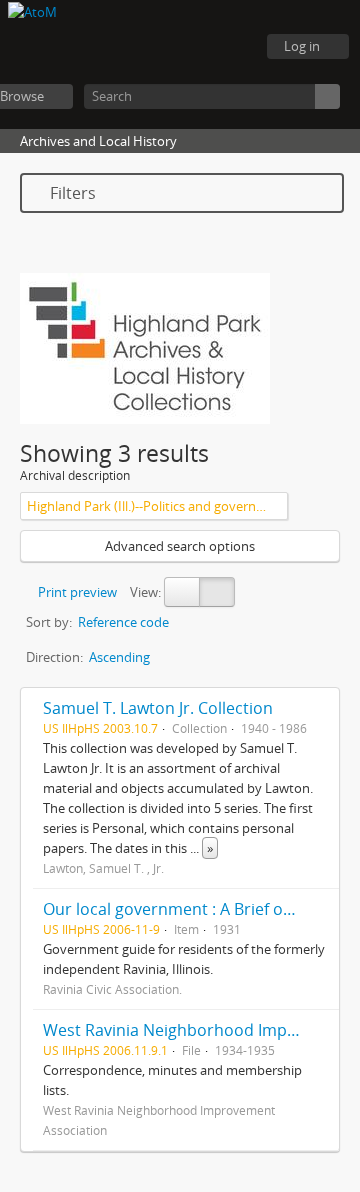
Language (180, 47)
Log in (302, 46)
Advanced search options (180, 546)
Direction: (54, 657)
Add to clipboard (319, 708)
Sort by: (49, 622)
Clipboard (130, 47)
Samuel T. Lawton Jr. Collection (158, 708)
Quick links (230, 47)
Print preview (76, 592)
